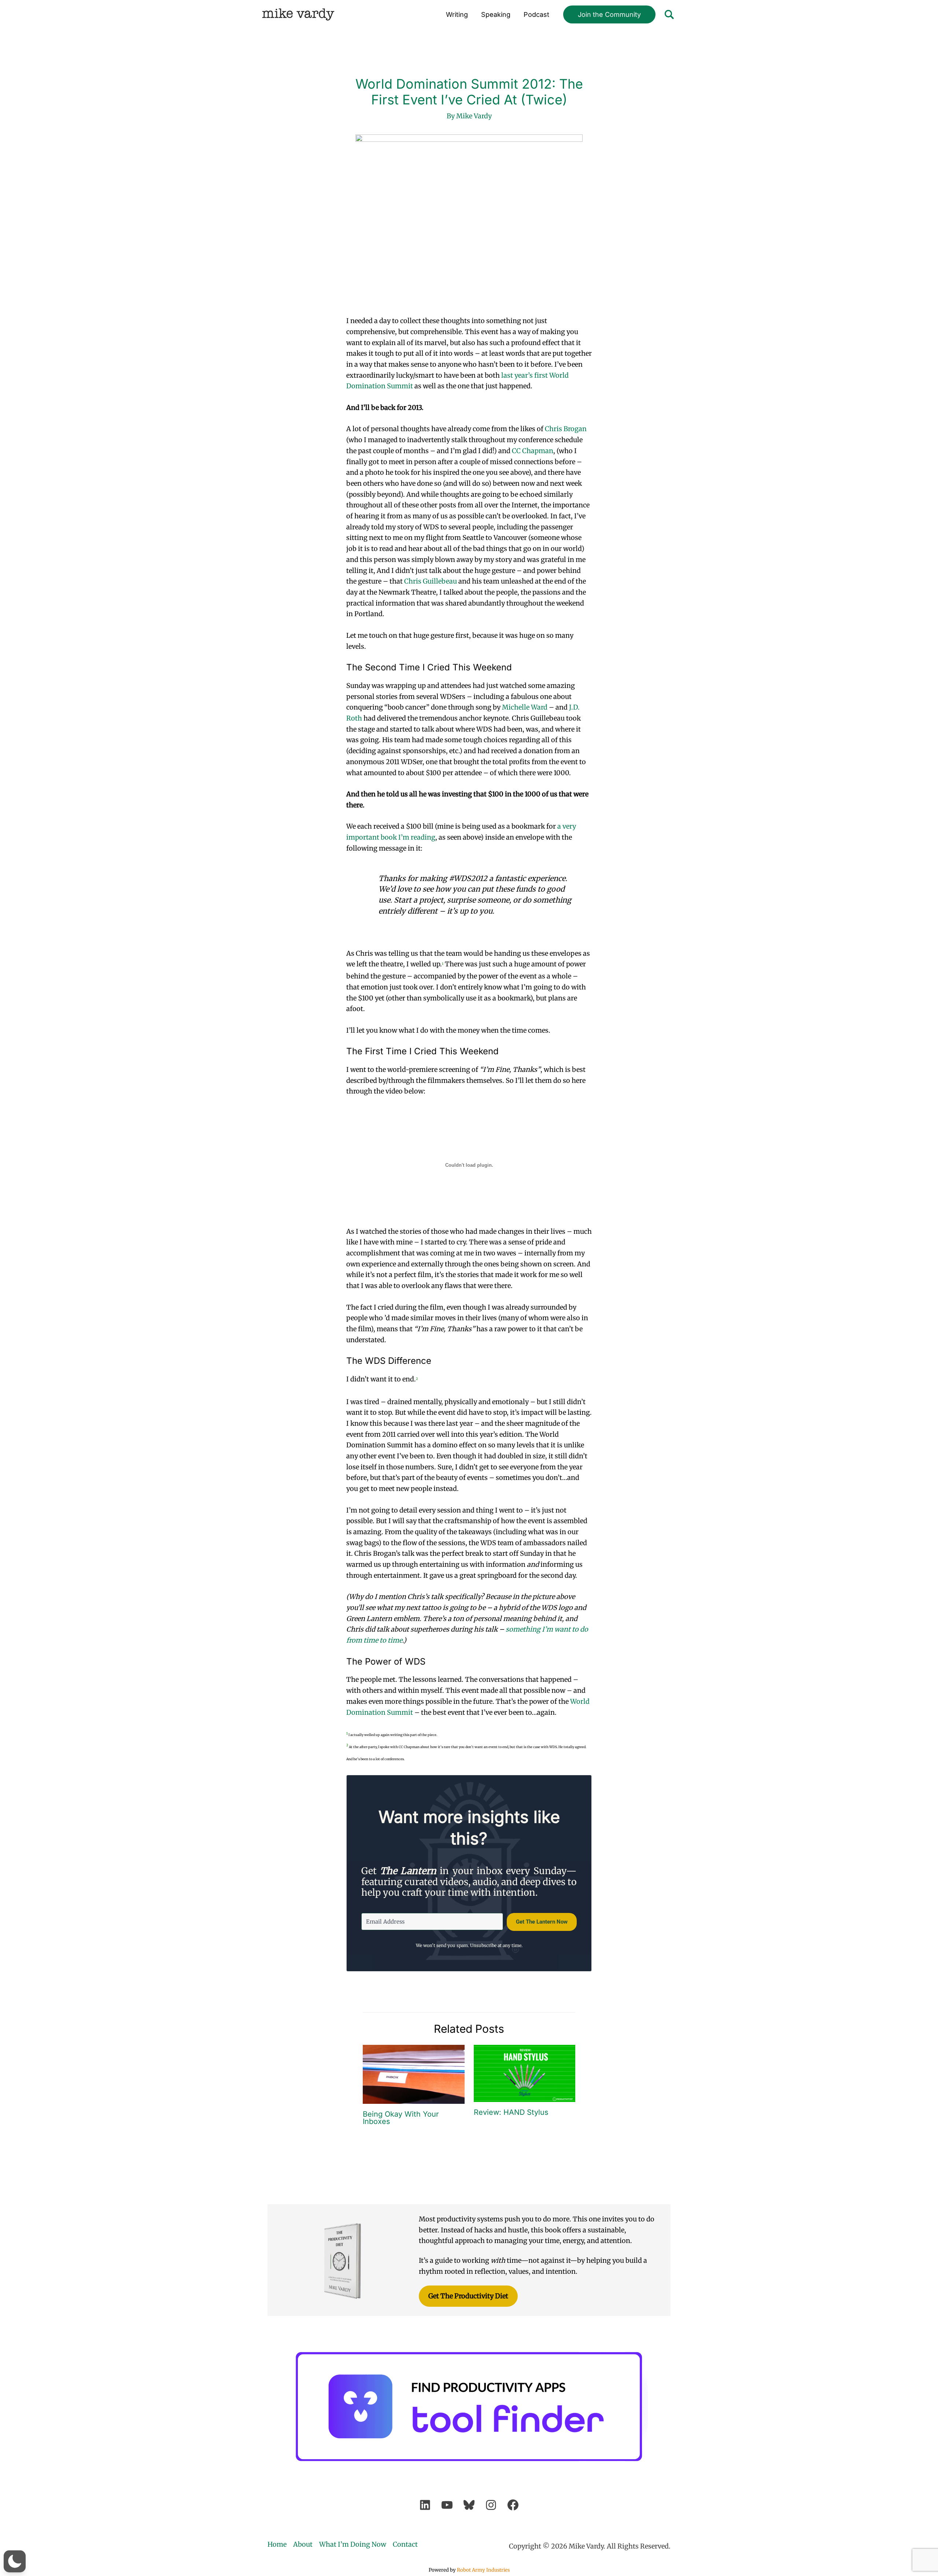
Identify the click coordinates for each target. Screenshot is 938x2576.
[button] (609, 15)
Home (277, 2544)
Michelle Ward (525, 707)
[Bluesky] (469, 2505)
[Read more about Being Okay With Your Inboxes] (414, 2074)
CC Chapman (533, 451)
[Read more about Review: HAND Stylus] (525, 2073)
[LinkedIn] (425, 2505)
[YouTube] (447, 2505)
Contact (405, 2544)
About (303, 2544)
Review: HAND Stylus (511, 2112)
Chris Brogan (566, 429)
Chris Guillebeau (431, 581)
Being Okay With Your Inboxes (401, 2118)
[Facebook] (513, 2505)
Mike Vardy (298, 14)
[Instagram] (491, 2505)
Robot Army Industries (483, 2570)
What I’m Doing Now (353, 2544)
